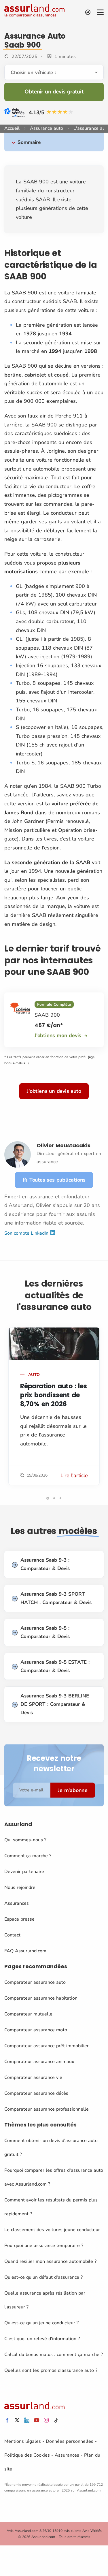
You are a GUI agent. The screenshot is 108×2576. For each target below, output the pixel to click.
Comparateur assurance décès (36, 2093)
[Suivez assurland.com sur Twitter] (17, 2420)
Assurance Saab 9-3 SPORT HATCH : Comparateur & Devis (56, 1598)
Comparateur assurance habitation (41, 1998)
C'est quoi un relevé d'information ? (42, 2339)
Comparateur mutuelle (28, 2014)
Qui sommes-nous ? (25, 1840)
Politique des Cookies (27, 2455)
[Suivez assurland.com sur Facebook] (7, 2420)
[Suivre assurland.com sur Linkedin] (27, 2420)
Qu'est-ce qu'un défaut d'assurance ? (43, 2277)
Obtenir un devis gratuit (54, 92)
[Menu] (100, 12)
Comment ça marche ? (28, 1856)
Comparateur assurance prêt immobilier (47, 2046)
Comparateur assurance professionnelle (47, 2109)
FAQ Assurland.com (25, 1951)
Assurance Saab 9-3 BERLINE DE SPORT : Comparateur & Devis (55, 1704)
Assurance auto (47, 128)
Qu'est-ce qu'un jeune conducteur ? (41, 2323)
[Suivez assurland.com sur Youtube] (37, 2420)
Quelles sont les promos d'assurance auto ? (51, 2370)
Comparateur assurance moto (36, 2030)
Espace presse (19, 1919)
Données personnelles (70, 2441)
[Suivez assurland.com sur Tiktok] (56, 2420)
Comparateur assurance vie (33, 2077)
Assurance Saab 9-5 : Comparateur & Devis (45, 1632)
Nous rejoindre (20, 1887)
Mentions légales (23, 2441)
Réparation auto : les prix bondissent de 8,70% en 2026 (54, 1395)
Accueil (12, 128)
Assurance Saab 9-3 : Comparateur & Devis (45, 1564)
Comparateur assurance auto (35, 1982)
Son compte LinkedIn (27, 1233)
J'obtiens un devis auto (54, 1091)
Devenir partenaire (24, 1872)
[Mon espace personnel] (88, 12)
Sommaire (29, 142)
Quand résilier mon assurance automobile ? (50, 2261)
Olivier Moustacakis (64, 1145)
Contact (12, 1935)
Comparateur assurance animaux (39, 2062)
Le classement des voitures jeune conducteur (52, 2230)
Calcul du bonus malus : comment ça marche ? (54, 2355)
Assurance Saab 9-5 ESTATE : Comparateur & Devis (55, 1666)
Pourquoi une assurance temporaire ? (44, 2246)
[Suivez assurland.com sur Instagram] (46, 2420)
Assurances (17, 1903)
